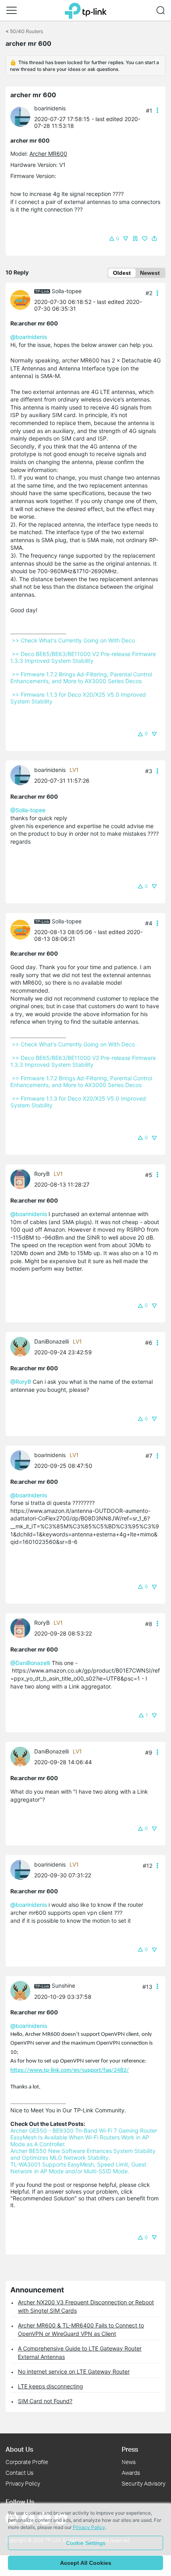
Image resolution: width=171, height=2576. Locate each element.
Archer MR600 (48, 154)
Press (130, 2449)
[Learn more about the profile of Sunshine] (22, 1990)
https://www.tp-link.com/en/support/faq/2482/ (70, 2070)
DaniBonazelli (51, 1341)
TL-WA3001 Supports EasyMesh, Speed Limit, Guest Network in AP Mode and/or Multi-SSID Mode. (79, 2168)
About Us (19, 2449)
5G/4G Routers (26, 31)
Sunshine (63, 1985)
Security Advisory (144, 2483)
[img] (135, 239)
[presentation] (20, 117)
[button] (12, 10)
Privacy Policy (23, 2483)
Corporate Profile (27, 2462)
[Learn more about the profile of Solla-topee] (22, 299)
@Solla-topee (28, 810)
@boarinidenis (29, 337)
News (129, 2462)
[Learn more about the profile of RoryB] (22, 1178)
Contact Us (19, 2473)
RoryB (42, 1174)
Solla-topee (67, 291)
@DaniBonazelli (30, 1663)
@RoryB (21, 1382)
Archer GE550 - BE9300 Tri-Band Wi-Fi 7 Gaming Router (84, 2130)
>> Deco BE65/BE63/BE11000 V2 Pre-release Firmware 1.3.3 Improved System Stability (84, 657)
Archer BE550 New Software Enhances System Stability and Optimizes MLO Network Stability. (84, 2154)
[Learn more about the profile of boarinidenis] (22, 116)
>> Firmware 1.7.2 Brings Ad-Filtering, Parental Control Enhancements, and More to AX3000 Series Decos (82, 678)
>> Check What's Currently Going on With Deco (73, 640)
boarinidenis (50, 108)
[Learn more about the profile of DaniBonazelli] (22, 1346)
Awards (131, 2473)
